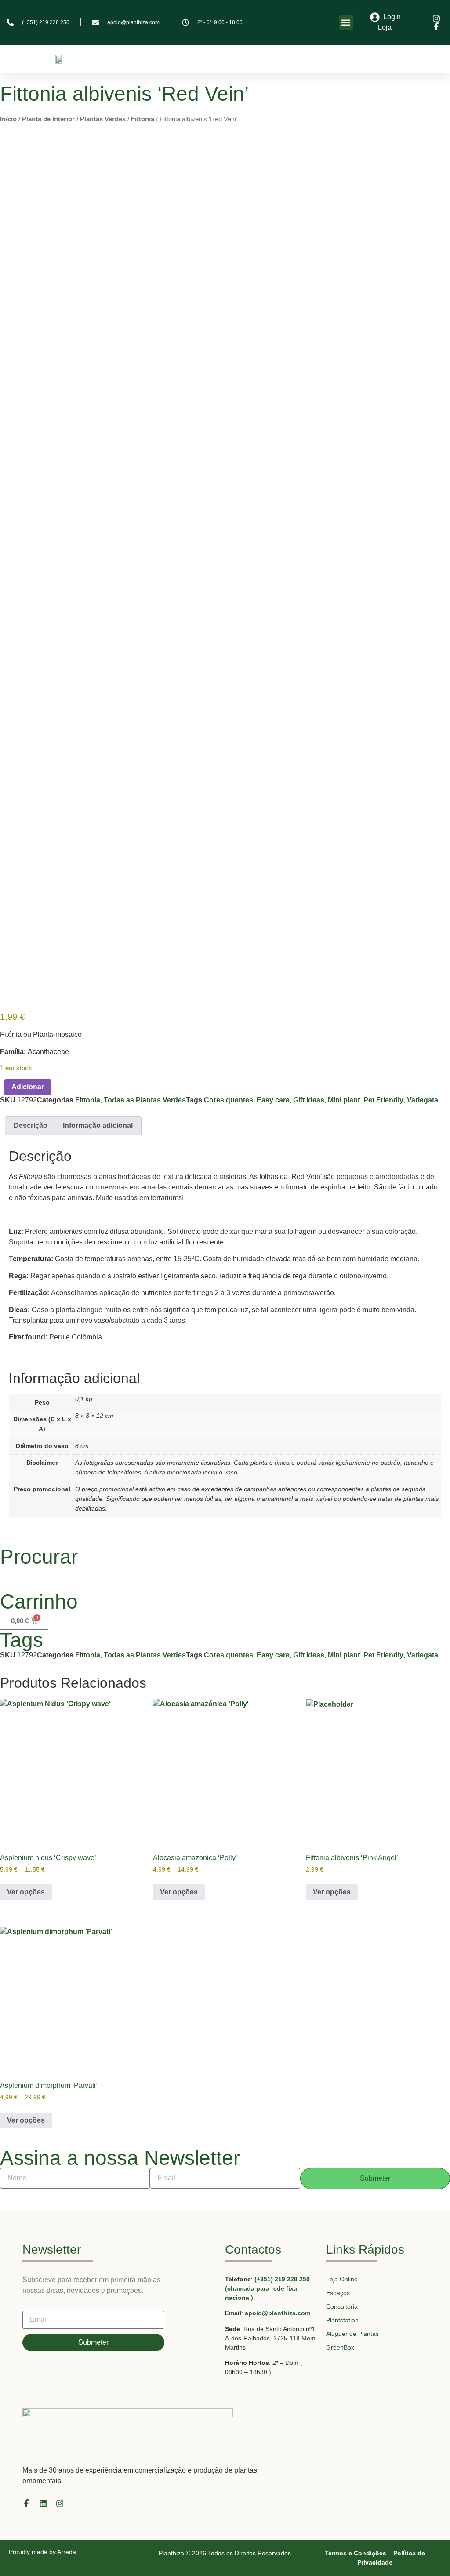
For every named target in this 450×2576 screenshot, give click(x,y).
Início (8, 119)
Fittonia (143, 119)
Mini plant (344, 1100)
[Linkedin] (43, 2503)
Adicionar (28, 1087)
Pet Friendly (383, 1100)
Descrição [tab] (31, 1126)
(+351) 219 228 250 (282, 2279)
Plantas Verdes (103, 119)
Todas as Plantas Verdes (145, 1100)
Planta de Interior (48, 119)
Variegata (423, 1100)
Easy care (273, 1100)
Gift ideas (309, 1100)
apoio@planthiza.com (278, 2313)
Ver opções (26, 1892)
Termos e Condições (356, 2553)
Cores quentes (229, 1100)
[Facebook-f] (26, 2503)
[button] (346, 23)
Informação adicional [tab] (98, 1126)
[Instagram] (60, 2503)
